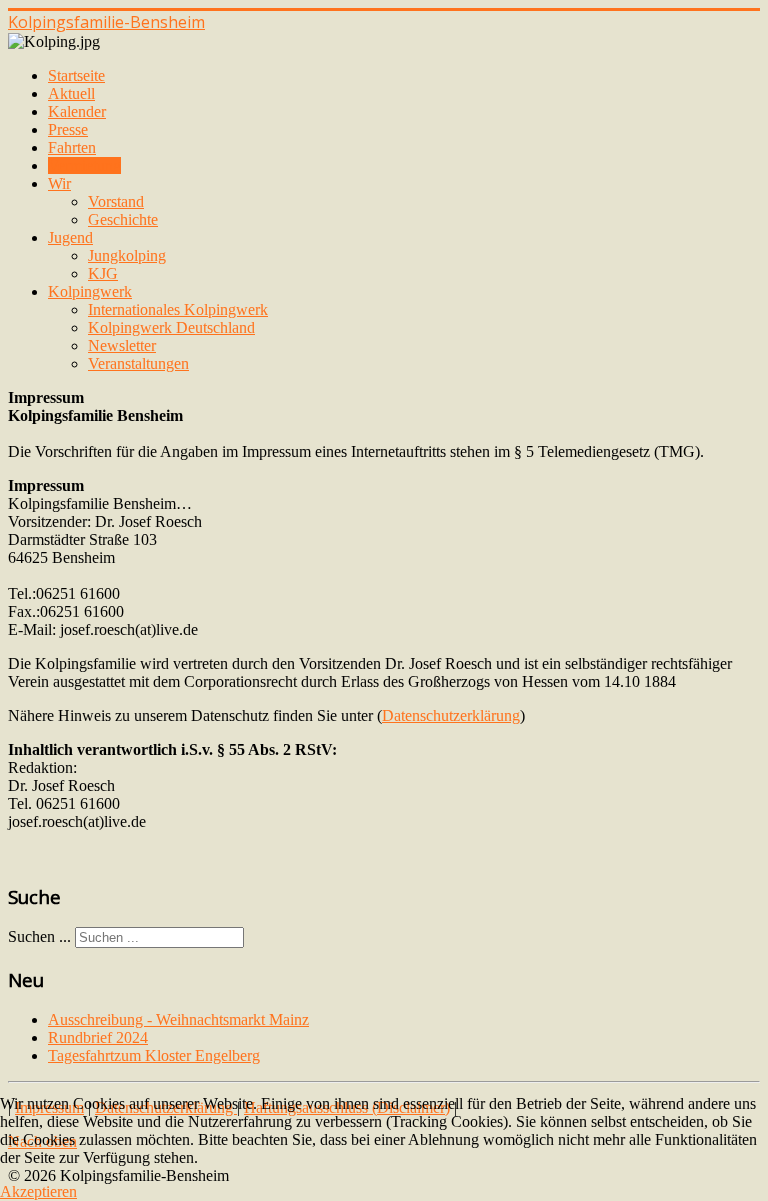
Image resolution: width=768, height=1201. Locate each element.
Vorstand (116, 201)
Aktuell (71, 93)
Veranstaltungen (138, 363)
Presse (68, 129)
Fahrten (72, 147)
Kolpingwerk (90, 291)
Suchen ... (39, 936)
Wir (59, 183)
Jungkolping (127, 255)
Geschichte (123, 219)
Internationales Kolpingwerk (178, 309)
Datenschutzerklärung (451, 715)
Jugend (70, 237)
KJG (103, 273)
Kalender (77, 111)
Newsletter (122, 345)
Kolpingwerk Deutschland (171, 327)
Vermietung (84, 165)
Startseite (76, 75)
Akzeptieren (38, 1191)
